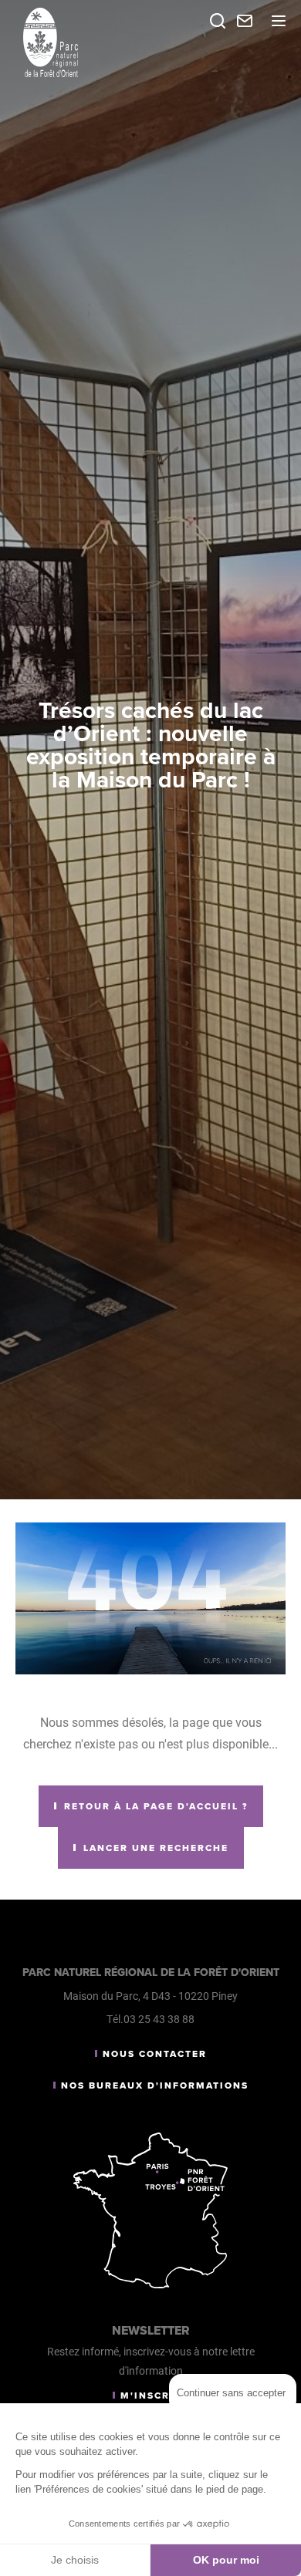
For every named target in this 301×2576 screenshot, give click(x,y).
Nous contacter (155, 2054)
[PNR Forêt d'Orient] (93, 42)
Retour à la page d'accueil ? (156, 1806)
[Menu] (279, 21)
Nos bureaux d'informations (155, 2085)
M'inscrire (155, 2396)
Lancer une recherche (156, 1848)
